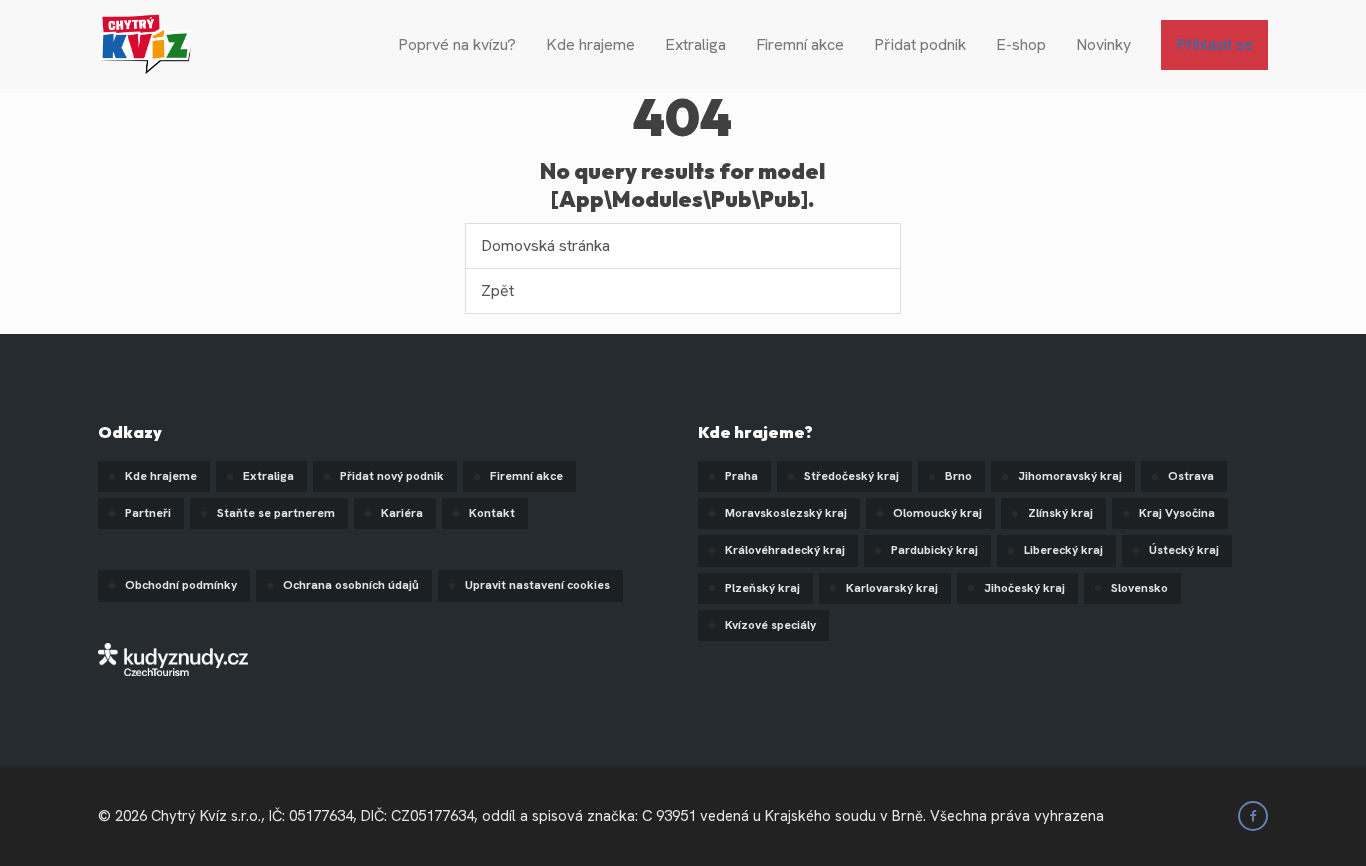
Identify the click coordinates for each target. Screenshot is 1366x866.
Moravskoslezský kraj (786, 513)
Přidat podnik (920, 44)
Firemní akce (800, 44)
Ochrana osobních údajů (351, 585)
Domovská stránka (545, 245)
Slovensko (1139, 588)
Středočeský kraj (851, 476)
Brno (958, 476)
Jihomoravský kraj (1070, 476)
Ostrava (1191, 476)
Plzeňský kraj (762, 588)
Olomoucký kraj (937, 513)
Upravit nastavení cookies (537, 585)
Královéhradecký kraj (785, 550)
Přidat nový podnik (392, 476)
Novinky (1103, 44)
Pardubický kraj (934, 550)
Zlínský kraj (1060, 513)
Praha (741, 476)
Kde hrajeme (590, 44)
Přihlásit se (1214, 44)
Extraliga (695, 44)
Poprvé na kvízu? (457, 44)
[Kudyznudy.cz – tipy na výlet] (173, 657)
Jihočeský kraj (1024, 588)
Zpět (497, 290)
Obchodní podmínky (181, 585)
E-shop (1021, 44)
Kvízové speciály (770, 625)
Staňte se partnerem (276, 513)
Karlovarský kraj (892, 588)
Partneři (148, 513)
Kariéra (402, 513)
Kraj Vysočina (1177, 513)
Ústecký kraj (1184, 550)
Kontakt (492, 513)
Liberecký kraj (1063, 550)
